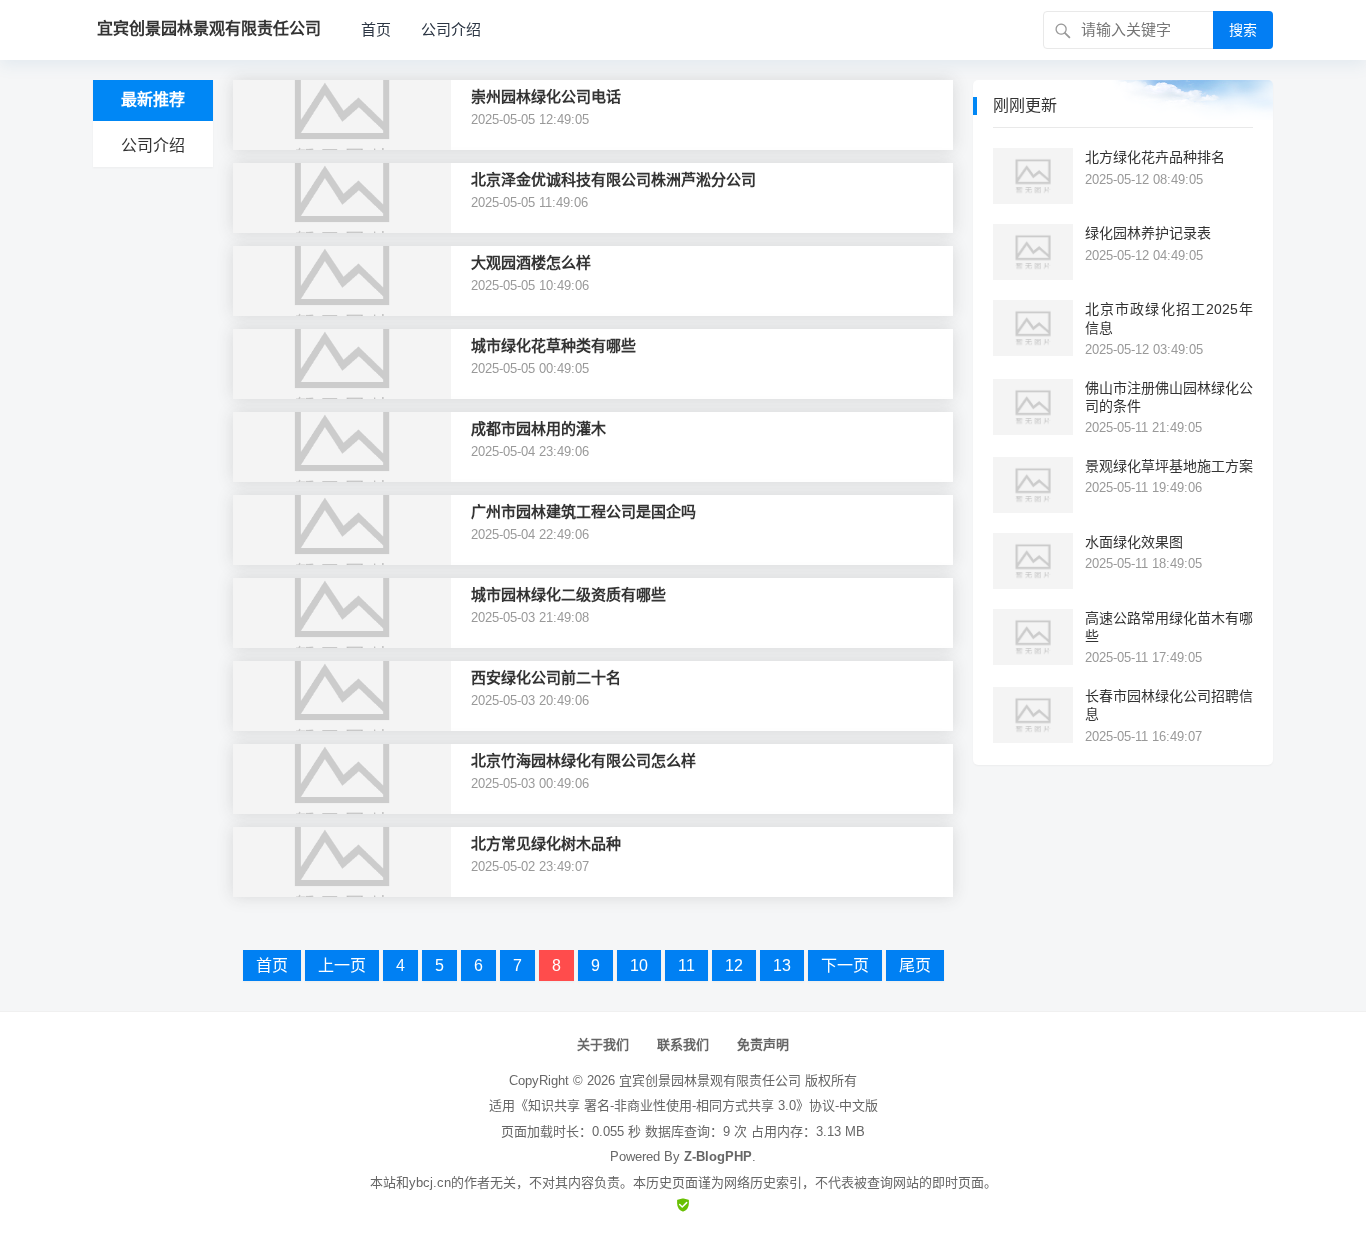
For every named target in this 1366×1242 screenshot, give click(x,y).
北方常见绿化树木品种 (546, 843)
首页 (376, 29)
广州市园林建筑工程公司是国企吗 (583, 511)
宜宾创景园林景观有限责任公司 (710, 1080)
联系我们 (683, 1044)
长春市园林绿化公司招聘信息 (1169, 705)
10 (639, 965)
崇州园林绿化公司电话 (546, 96)
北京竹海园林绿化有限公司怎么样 (583, 760)
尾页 (915, 965)
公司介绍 (451, 29)
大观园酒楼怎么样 (531, 262)
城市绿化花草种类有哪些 (553, 345)
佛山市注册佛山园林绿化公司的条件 (1169, 397)
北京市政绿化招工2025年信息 (1169, 318)
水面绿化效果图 (1134, 542)
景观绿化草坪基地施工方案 (1169, 466)
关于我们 (603, 1044)
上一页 (342, 965)
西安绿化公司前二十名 (546, 677)
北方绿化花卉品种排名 (1155, 157)
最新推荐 (153, 99)
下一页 (845, 965)
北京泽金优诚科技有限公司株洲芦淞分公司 (613, 179)
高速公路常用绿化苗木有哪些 (1169, 627)
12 (734, 965)
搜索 (1243, 30)
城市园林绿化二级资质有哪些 (568, 594)
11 (686, 965)
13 (782, 965)
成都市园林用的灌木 (538, 428)
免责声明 (763, 1044)
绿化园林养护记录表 (1148, 233)
